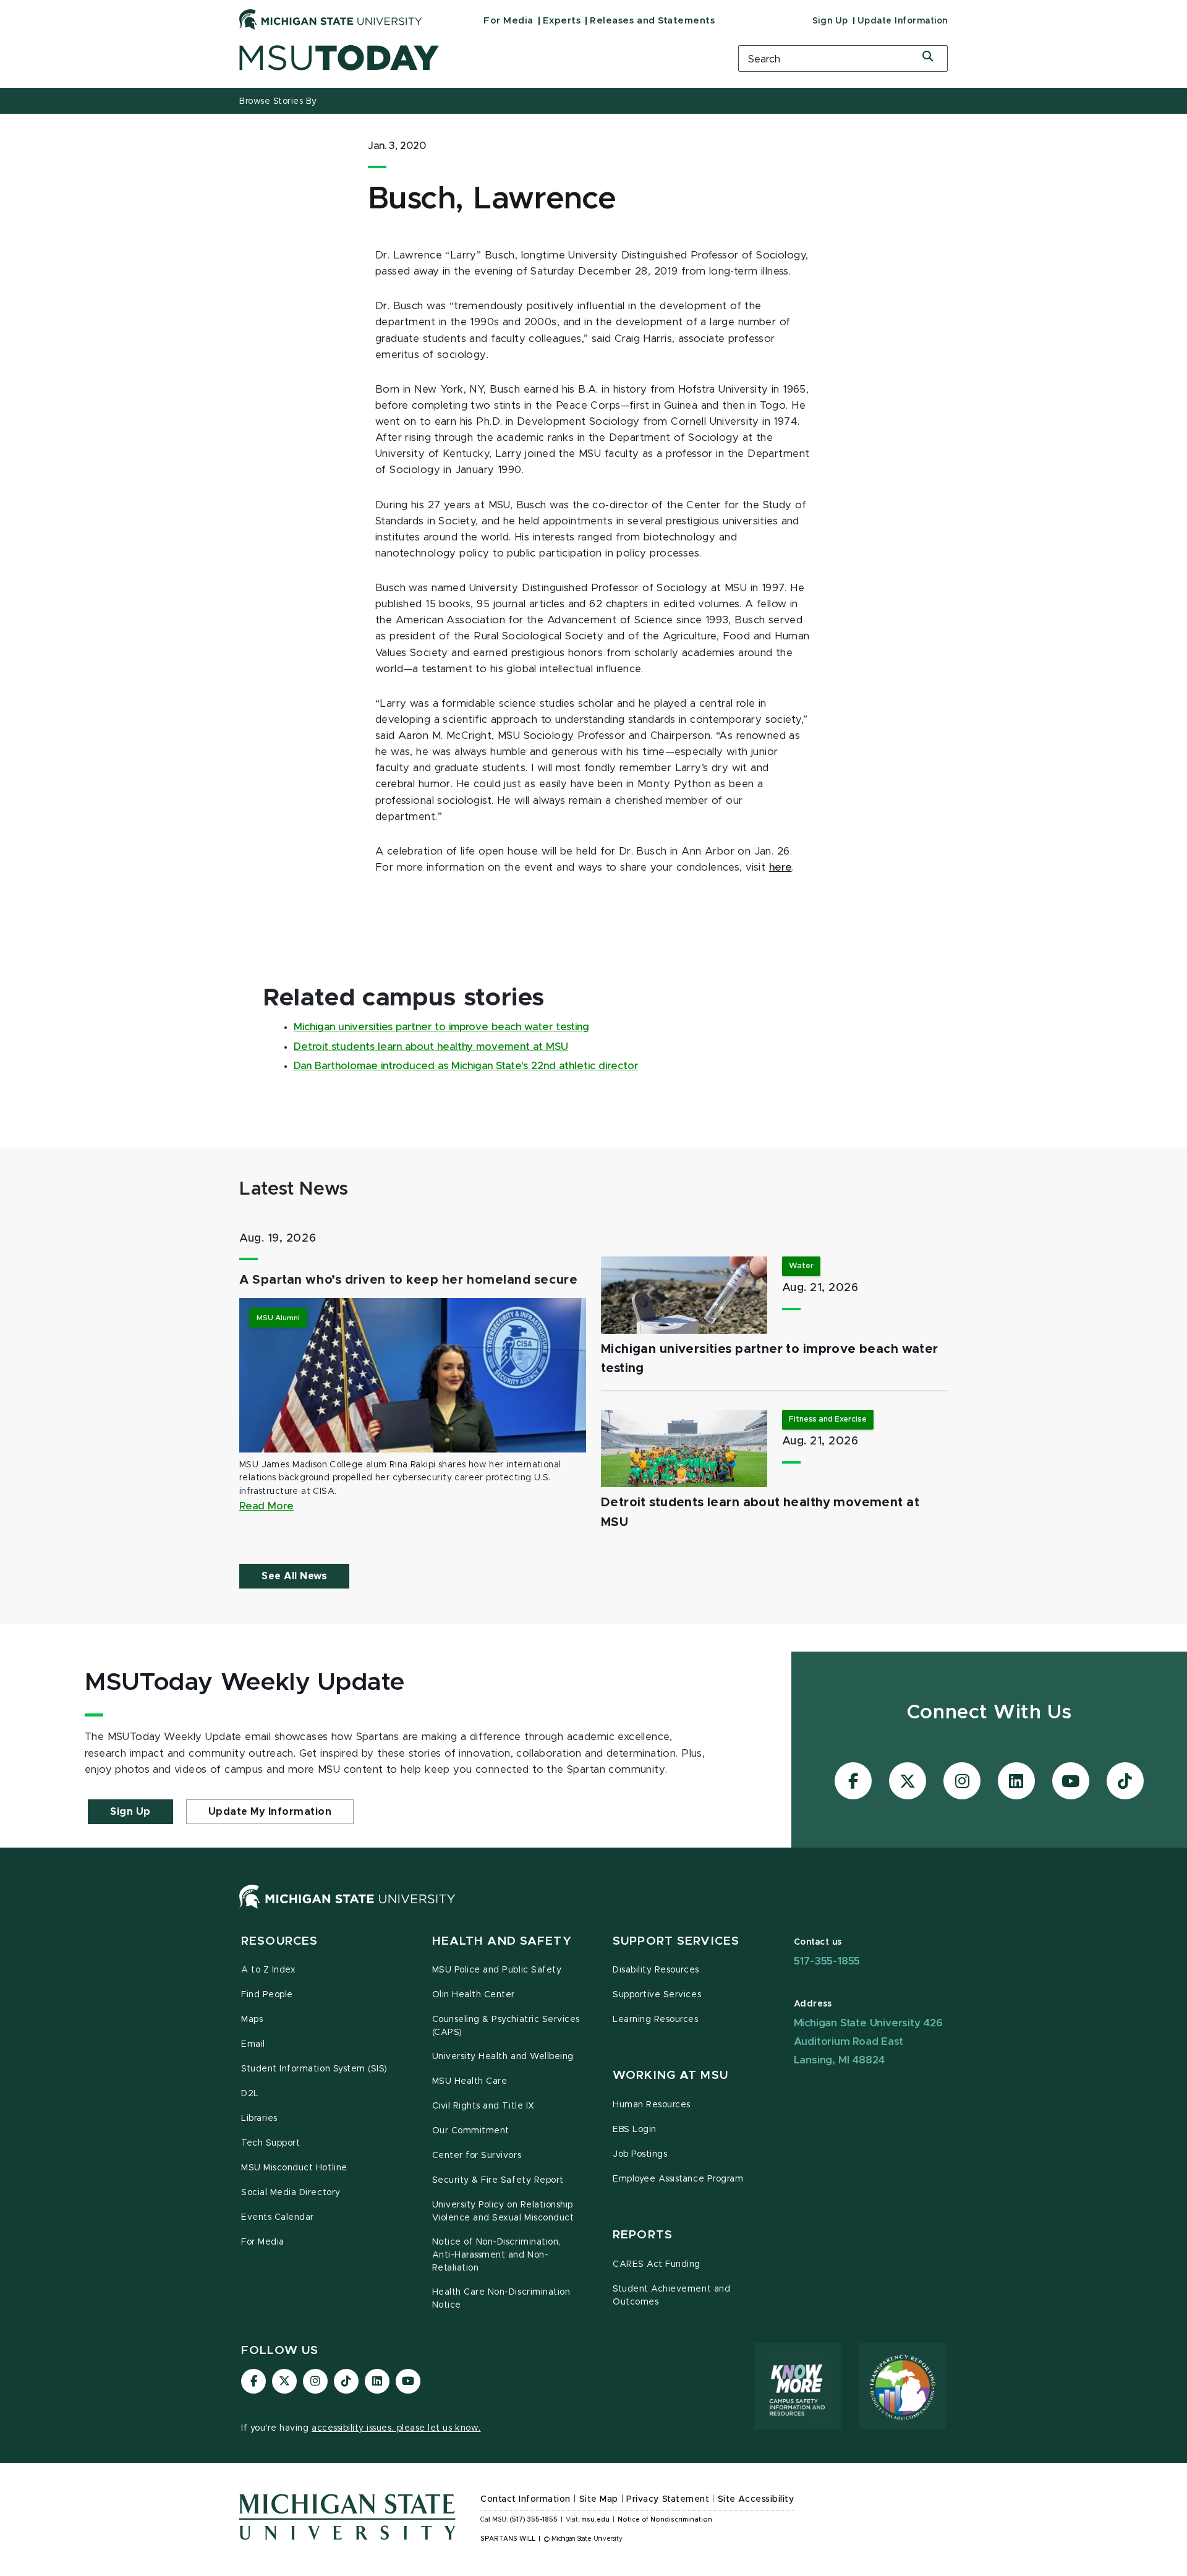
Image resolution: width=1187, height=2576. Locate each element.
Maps (252, 2019)
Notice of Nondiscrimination (665, 2520)
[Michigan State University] (331, 19)
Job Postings (640, 2154)
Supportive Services (657, 1995)
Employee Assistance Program (678, 2179)
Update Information (903, 21)
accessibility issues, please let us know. (396, 2428)
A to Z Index (268, 1970)
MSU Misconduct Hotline (294, 2168)
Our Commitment (471, 2131)
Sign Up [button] (130, 1812)
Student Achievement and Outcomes (671, 2296)
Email (253, 2044)
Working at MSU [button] (670, 2075)
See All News (294, 1576)
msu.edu (595, 2520)
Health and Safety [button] (502, 1941)
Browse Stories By (278, 101)
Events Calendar (278, 2217)
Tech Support (270, 2143)
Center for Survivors (477, 2156)
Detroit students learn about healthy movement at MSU (431, 1047)
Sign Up (830, 21)
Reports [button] (643, 2235)
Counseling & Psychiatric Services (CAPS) (506, 2026)
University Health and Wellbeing (503, 2057)
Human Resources (652, 2105)
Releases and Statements (652, 21)
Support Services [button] (676, 1941)
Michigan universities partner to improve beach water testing (441, 1027)
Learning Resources (656, 2019)
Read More (266, 1506)
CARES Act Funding (657, 2264)
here (781, 868)
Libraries (259, 2118)
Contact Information (525, 2499)
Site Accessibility (756, 2499)
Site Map (599, 2499)
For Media (508, 21)
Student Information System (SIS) (314, 2069)
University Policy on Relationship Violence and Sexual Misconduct (503, 2211)
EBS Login (635, 2130)
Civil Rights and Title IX (483, 2106)
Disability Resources (656, 1970)
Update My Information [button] (270, 1812)
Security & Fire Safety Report (498, 2180)
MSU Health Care (470, 2081)
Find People (267, 1995)
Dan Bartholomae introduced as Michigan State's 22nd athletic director (466, 1066)
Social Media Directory (291, 2193)
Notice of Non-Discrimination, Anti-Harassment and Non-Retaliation (496, 2255)
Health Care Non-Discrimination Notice (501, 2299)
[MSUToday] (473, 58)
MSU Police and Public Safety (497, 1970)
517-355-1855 (827, 1961)
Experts (562, 21)
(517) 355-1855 (534, 2520)
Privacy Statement (668, 2499)
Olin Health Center (474, 1995)
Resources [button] (279, 1941)
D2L (250, 2094)
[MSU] (347, 1909)
